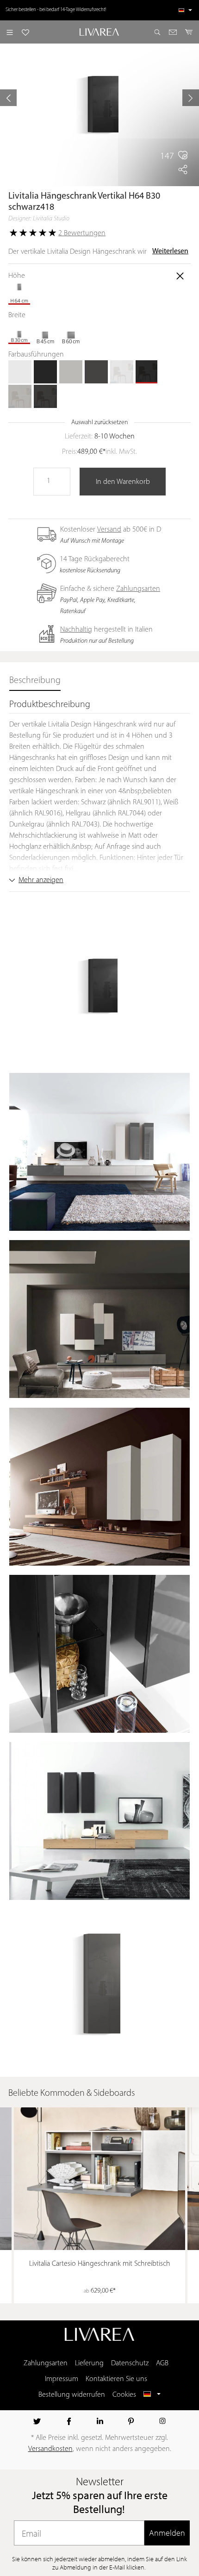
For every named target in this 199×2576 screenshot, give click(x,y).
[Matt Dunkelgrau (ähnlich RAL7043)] (96, 372)
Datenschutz (130, 2363)
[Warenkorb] (189, 32)
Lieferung (89, 2363)
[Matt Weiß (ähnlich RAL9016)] (20, 372)
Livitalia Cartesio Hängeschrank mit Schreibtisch (100, 2264)
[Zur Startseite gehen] (100, 32)
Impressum (62, 2379)
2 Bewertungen (82, 233)
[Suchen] (157, 32)
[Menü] (10, 32)
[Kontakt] (173, 32)
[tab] (35, 681)
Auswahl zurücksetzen (100, 423)
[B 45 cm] (45, 332)
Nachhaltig (76, 630)
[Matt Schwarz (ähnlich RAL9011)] (45, 372)
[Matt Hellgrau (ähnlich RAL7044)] (71, 372)
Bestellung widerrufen (72, 2395)
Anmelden (167, 2533)
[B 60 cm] (71, 332)
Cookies (124, 2395)
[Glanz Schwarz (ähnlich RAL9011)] (147, 372)
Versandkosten (50, 2449)
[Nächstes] (191, 98)
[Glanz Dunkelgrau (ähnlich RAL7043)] (45, 396)
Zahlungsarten (138, 589)
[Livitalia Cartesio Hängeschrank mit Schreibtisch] (99, 2179)
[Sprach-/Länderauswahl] (185, 10)
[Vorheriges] (8, 98)
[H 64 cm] (20, 293)
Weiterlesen (170, 251)
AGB (162, 2363)
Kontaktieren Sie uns (116, 2379)
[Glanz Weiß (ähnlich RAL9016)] (122, 372)
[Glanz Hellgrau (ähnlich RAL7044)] (20, 396)
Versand (109, 530)
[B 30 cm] (20, 332)
